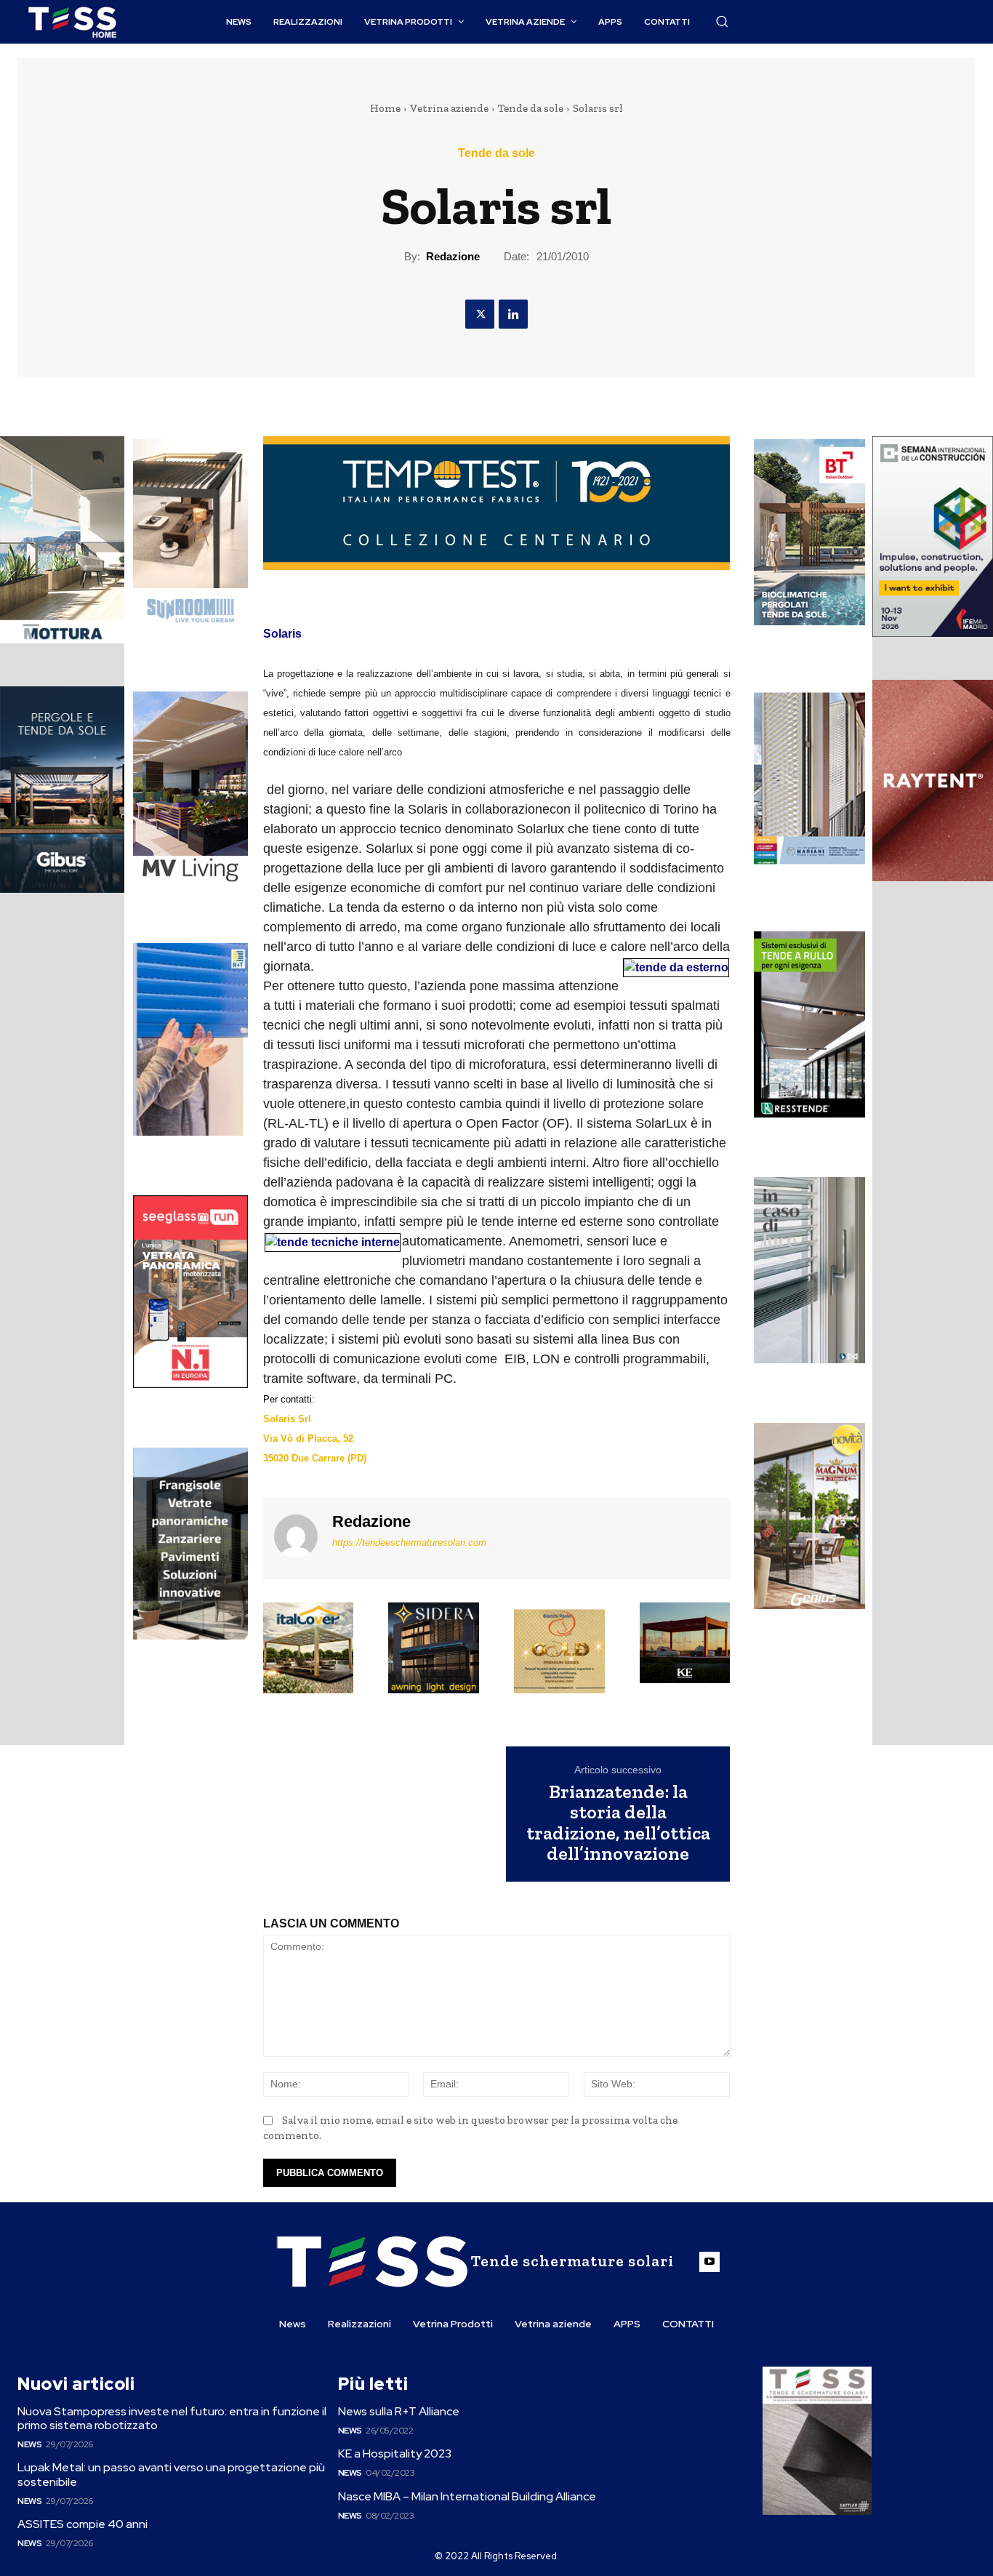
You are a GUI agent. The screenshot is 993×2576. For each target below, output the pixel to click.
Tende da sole (531, 108)
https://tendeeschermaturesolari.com (409, 1542)
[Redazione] (296, 1537)
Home (385, 108)
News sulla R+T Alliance (399, 2411)
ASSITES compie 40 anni (83, 2524)
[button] (722, 21)
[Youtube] (709, 2262)
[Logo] (72, 22)
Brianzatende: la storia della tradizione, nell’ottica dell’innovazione (618, 1823)
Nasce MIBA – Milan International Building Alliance (467, 2496)
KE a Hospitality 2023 (395, 2453)
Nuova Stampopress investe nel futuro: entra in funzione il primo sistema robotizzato (172, 2418)
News (29, 2444)
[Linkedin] (513, 314)
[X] (480, 314)
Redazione (453, 256)
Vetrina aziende (449, 108)
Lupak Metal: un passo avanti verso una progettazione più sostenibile (171, 2474)
